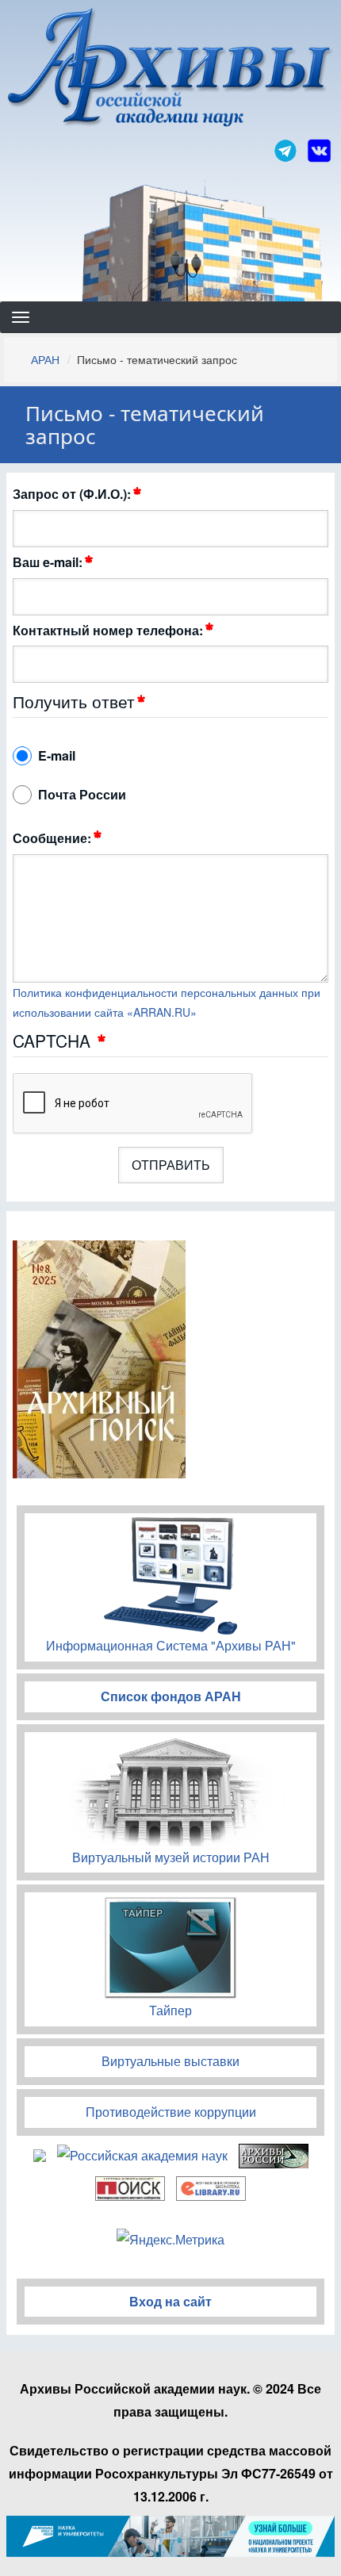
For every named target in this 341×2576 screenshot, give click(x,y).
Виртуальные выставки (170, 2061)
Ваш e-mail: (48, 562)
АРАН (45, 359)
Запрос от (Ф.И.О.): (72, 494)
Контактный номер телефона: (108, 630)
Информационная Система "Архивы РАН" (171, 1645)
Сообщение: (52, 838)
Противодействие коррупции (171, 2112)
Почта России (82, 794)
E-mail (57, 755)
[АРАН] (171, 69)
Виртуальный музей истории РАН (171, 1857)
